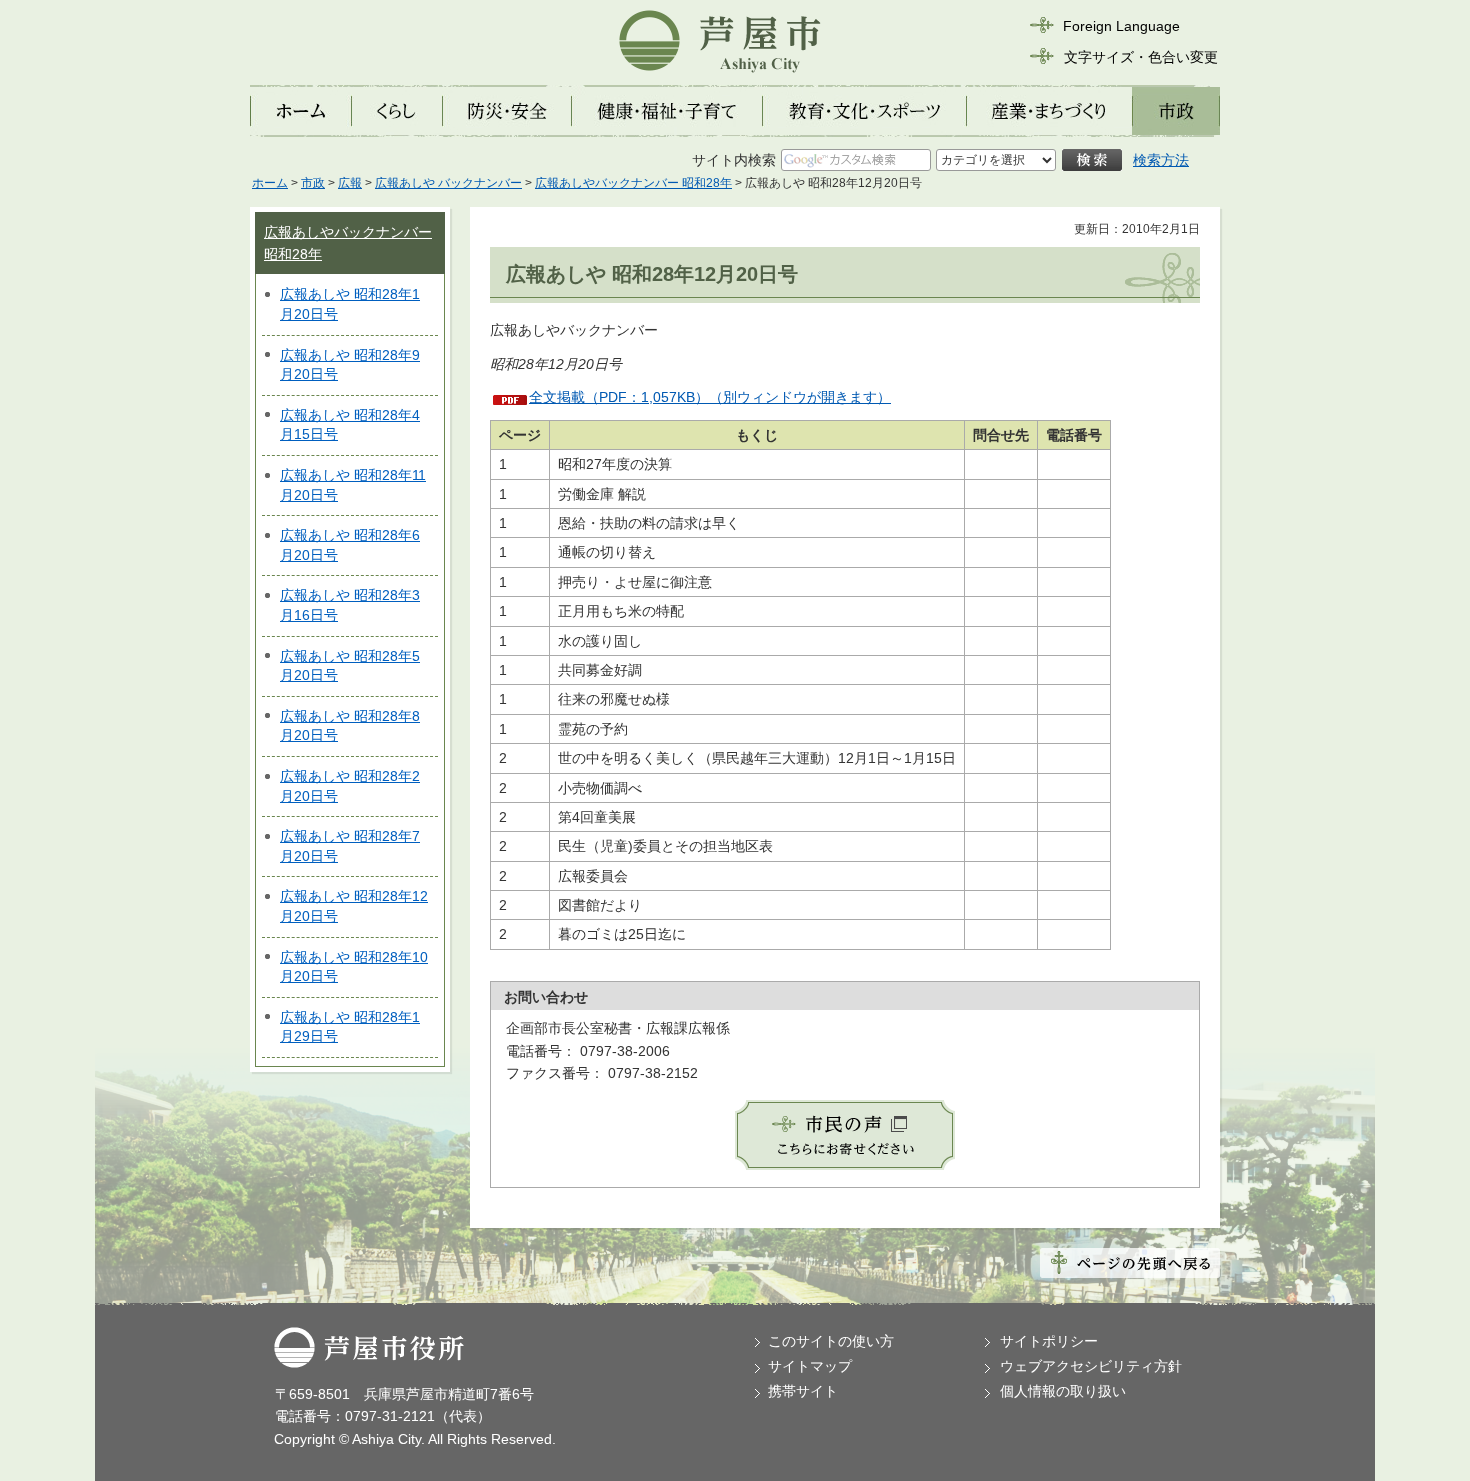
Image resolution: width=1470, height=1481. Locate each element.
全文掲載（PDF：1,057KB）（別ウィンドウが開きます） (710, 397)
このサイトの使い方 (831, 1341)
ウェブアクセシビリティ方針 (1091, 1366)
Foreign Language (1121, 26)
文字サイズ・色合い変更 (1141, 57)
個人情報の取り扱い (1063, 1391)
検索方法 (1161, 160)
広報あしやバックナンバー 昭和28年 (633, 183)
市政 (313, 183)
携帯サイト (803, 1391)
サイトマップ (810, 1366)
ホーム (270, 183)
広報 (350, 183)
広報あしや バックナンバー (448, 183)
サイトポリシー (1049, 1341)
